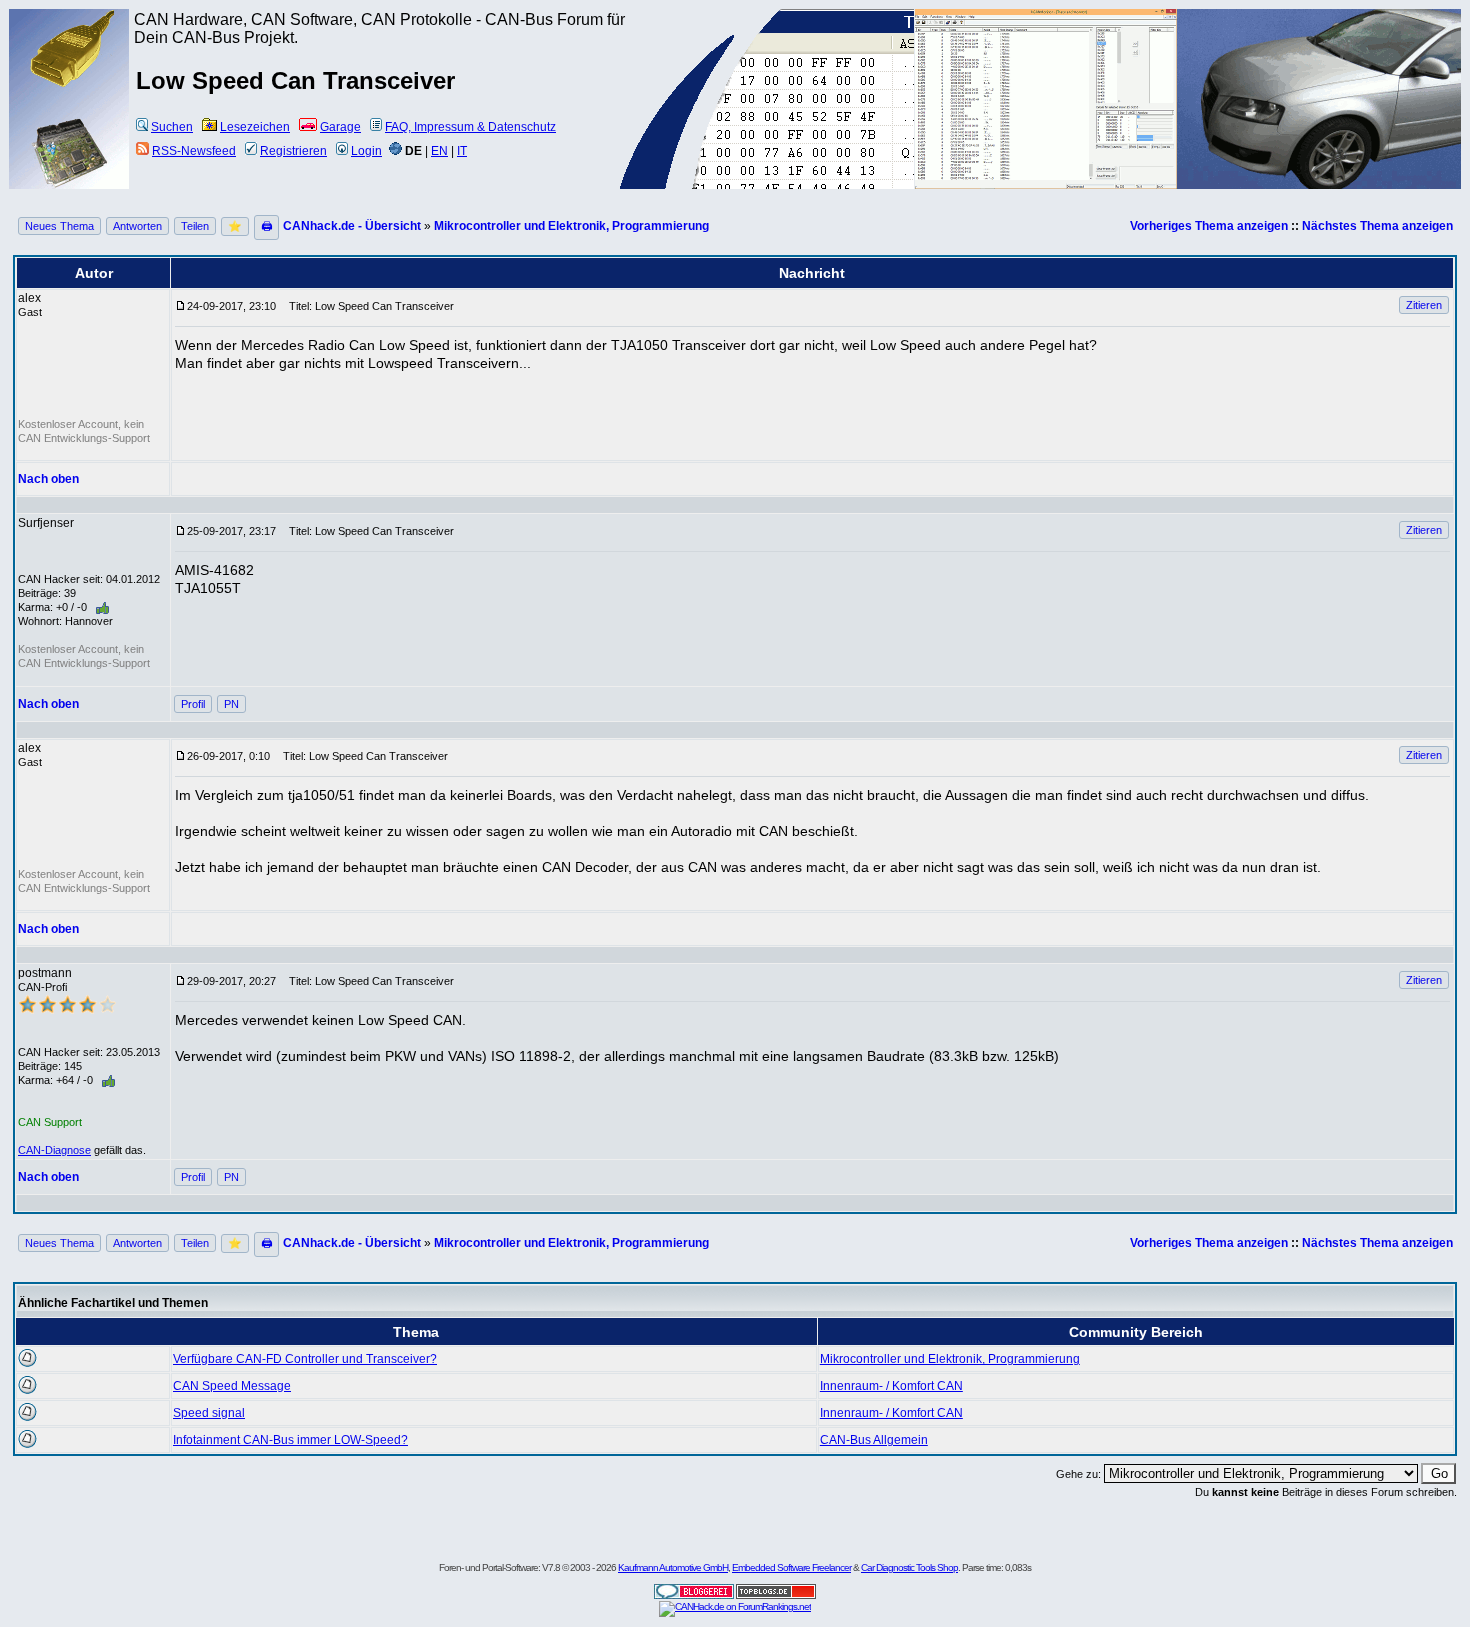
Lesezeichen (255, 127)
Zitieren (1424, 305)
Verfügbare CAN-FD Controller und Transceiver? (305, 1359)
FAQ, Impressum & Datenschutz (470, 127)
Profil (193, 704)
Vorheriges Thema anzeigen (1209, 226)
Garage (340, 127)
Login (366, 151)
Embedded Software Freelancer (791, 1567)
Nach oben (48, 479)
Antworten (137, 226)
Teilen (195, 226)
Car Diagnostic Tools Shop (909, 1567)
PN (231, 704)
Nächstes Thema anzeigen (1377, 226)
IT (462, 151)
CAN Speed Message (232, 1386)
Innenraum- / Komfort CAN (891, 1386)
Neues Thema (59, 226)
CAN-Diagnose (54, 1150)
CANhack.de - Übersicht (352, 226)
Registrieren (293, 151)
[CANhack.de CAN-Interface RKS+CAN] (70, 85)
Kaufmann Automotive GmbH (673, 1567)
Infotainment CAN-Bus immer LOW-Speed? (290, 1440)
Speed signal (209, 1413)
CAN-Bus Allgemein (874, 1440)
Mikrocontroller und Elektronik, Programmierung (571, 226)
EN (439, 151)
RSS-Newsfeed (194, 151)
